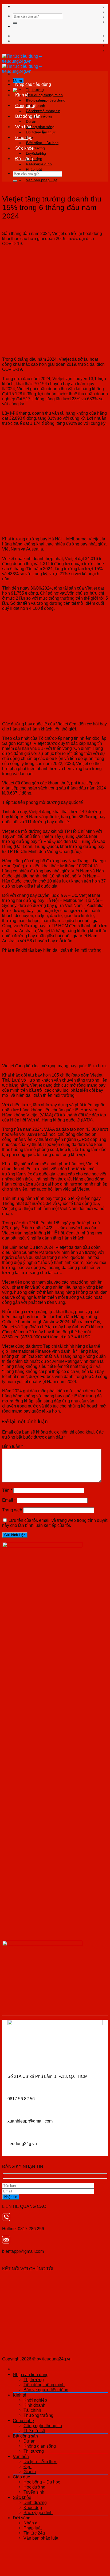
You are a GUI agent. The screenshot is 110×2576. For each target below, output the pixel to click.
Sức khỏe (24, 148)
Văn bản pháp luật (41, 180)
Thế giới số (34, 2431)
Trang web (12, 1510)
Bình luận (13, 1446)
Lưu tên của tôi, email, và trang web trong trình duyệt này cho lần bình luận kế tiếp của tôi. (55, 1523)
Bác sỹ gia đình (38, 2512)
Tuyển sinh (34, 2492)
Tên (7, 1490)
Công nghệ (26, 106)
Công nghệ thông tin (43, 111)
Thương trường (38, 2415)
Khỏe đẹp (33, 2507)
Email (9, 1500)
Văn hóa (23, 127)
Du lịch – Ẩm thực (41, 132)
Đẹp (27, 2466)
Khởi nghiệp (36, 100)
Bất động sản (28, 116)
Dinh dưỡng (36, 153)
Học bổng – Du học (42, 143)
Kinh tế (22, 95)
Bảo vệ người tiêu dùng (46, 2390)
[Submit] (15, 23)
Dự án (31, 121)
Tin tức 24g (34, 2533)
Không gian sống (40, 127)
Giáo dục (24, 137)
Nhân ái (32, 164)
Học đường (34, 2487)
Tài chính (32, 2410)
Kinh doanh (34, 2405)
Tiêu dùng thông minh (44, 95)
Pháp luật (34, 169)
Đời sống (24, 159)
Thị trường (35, 90)
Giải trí (30, 2472)
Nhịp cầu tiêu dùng (33, 84)
